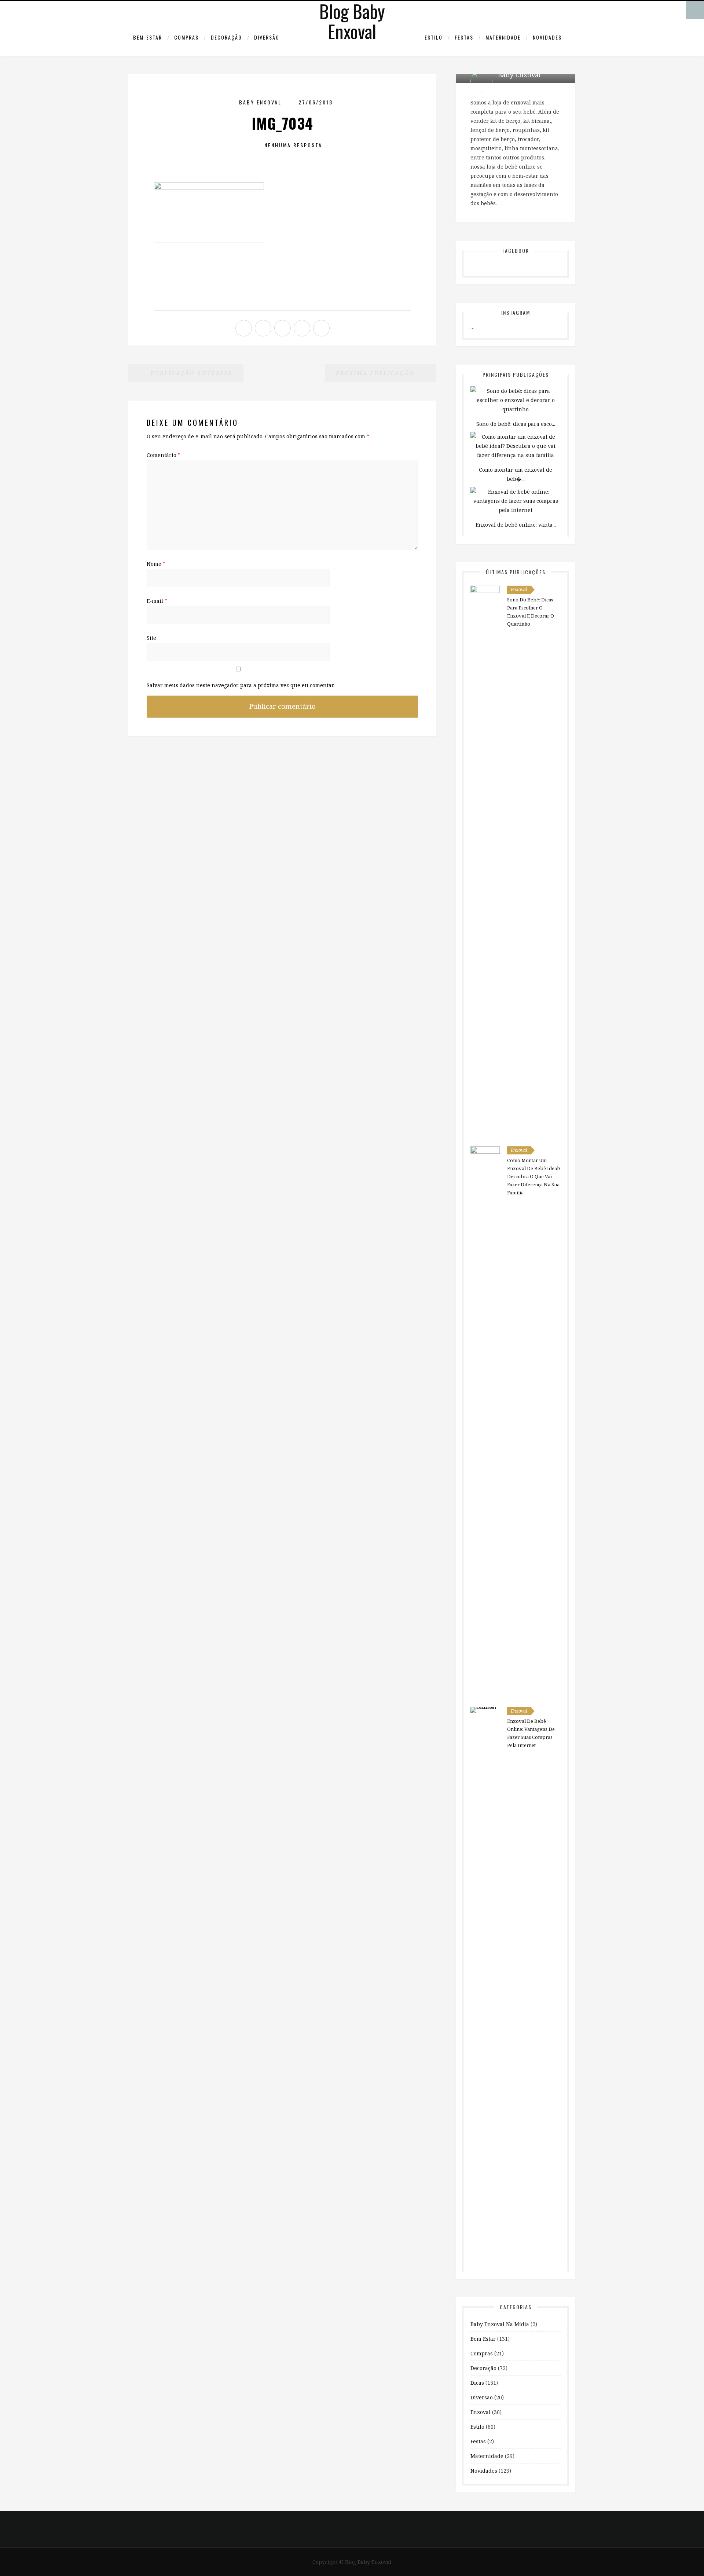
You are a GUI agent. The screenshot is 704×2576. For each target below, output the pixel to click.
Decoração (226, 37)
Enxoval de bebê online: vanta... (516, 525)
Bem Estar (483, 2339)
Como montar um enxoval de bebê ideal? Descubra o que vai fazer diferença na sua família (534, 1176)
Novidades (547, 37)
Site (151, 638)
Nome (156, 564)
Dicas (477, 2383)
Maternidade (503, 37)
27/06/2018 (316, 102)
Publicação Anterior (190, 373)
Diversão (267, 37)
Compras (186, 37)
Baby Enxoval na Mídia (500, 2324)
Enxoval (519, 589)
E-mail (157, 601)
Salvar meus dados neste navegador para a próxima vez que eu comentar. (241, 685)
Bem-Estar (148, 37)
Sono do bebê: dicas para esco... (516, 424)
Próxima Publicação (376, 373)
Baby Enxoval (260, 102)
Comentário (164, 455)
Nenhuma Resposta (293, 145)
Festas (464, 37)
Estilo (434, 37)
